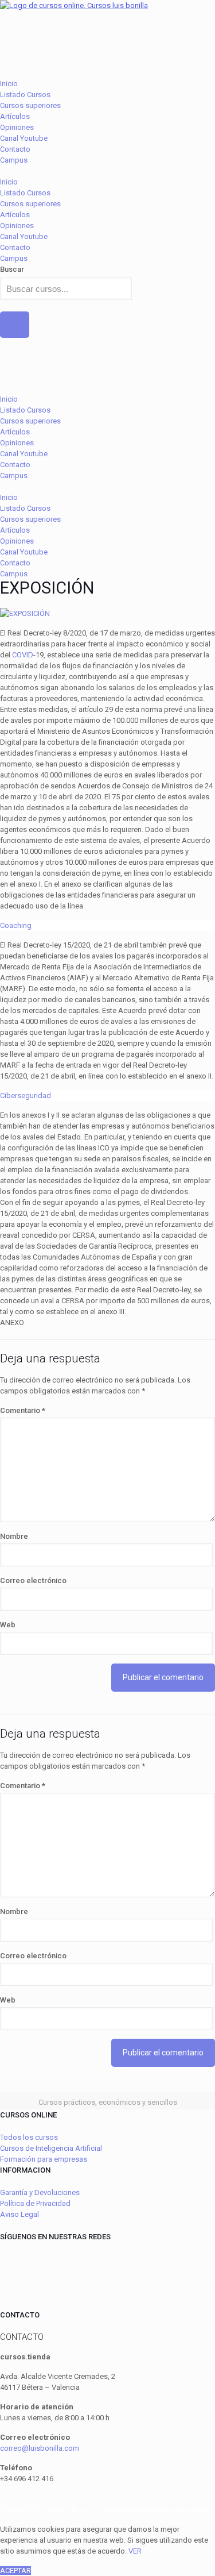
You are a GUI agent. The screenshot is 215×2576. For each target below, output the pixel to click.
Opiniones (17, 127)
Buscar (12, 269)
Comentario (23, 1410)
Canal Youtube (24, 138)
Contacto (15, 149)
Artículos (15, 116)
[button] (107, 171)
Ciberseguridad (26, 1096)
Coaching (16, 925)
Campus (14, 160)
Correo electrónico (33, 1580)
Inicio (9, 84)
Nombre (14, 1536)
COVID (23, 655)
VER (135, 2551)
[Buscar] (15, 325)
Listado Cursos (25, 95)
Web (8, 1625)
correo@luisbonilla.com (40, 2448)
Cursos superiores (30, 105)
